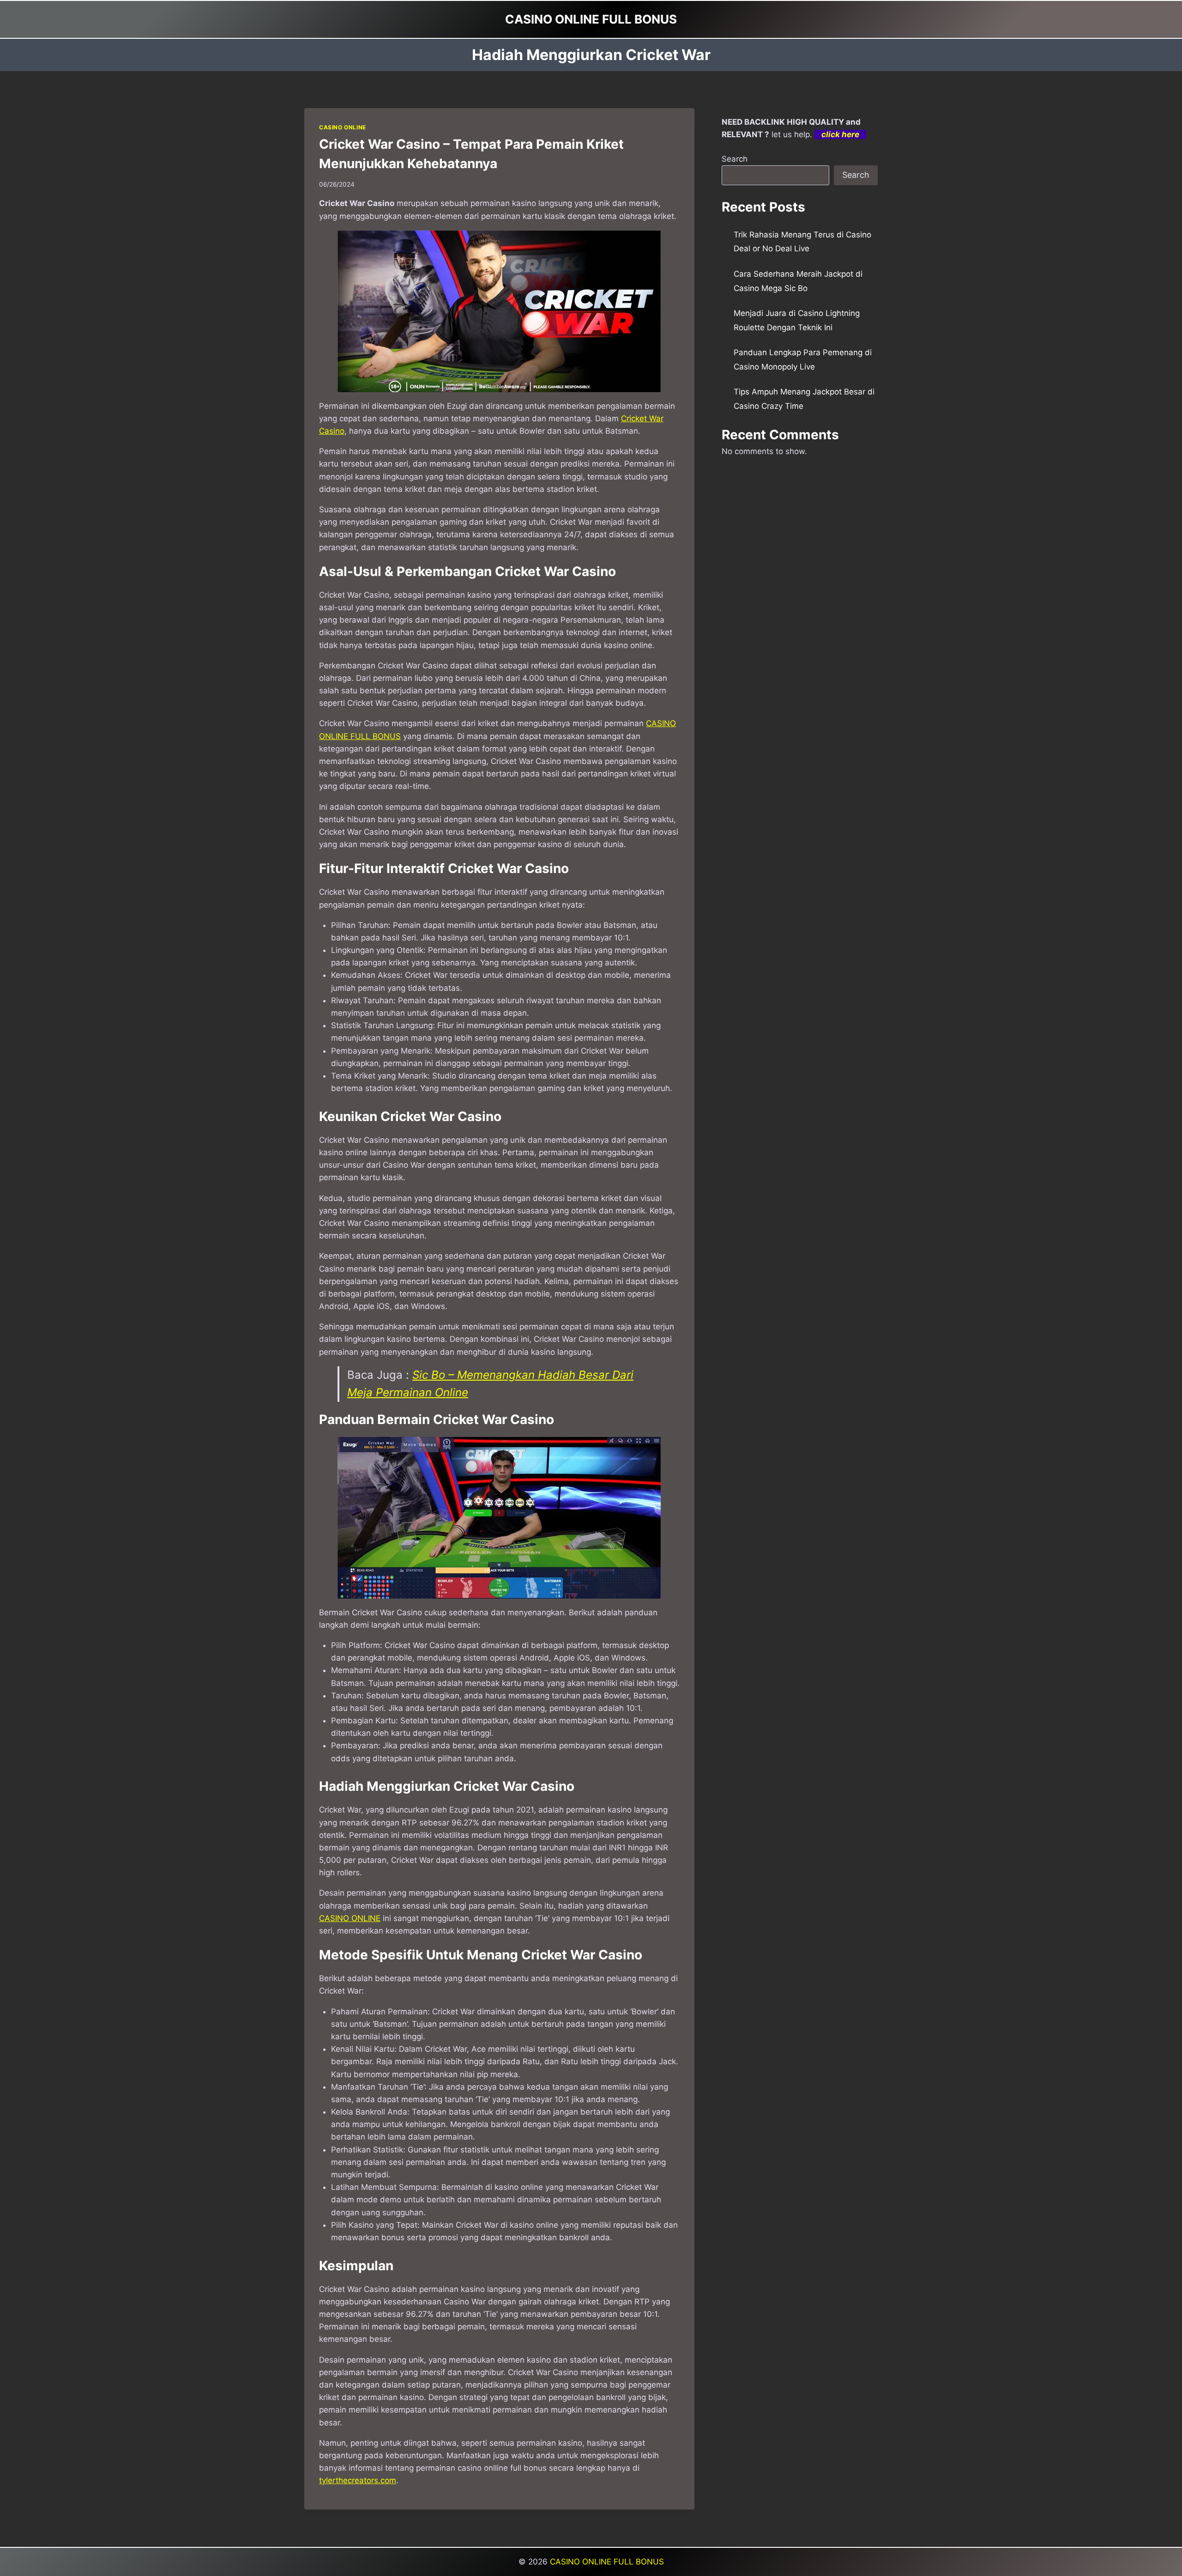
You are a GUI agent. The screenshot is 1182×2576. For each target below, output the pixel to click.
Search (735, 159)
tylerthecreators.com (358, 2480)
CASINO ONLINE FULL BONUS (607, 2562)
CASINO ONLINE (343, 127)
